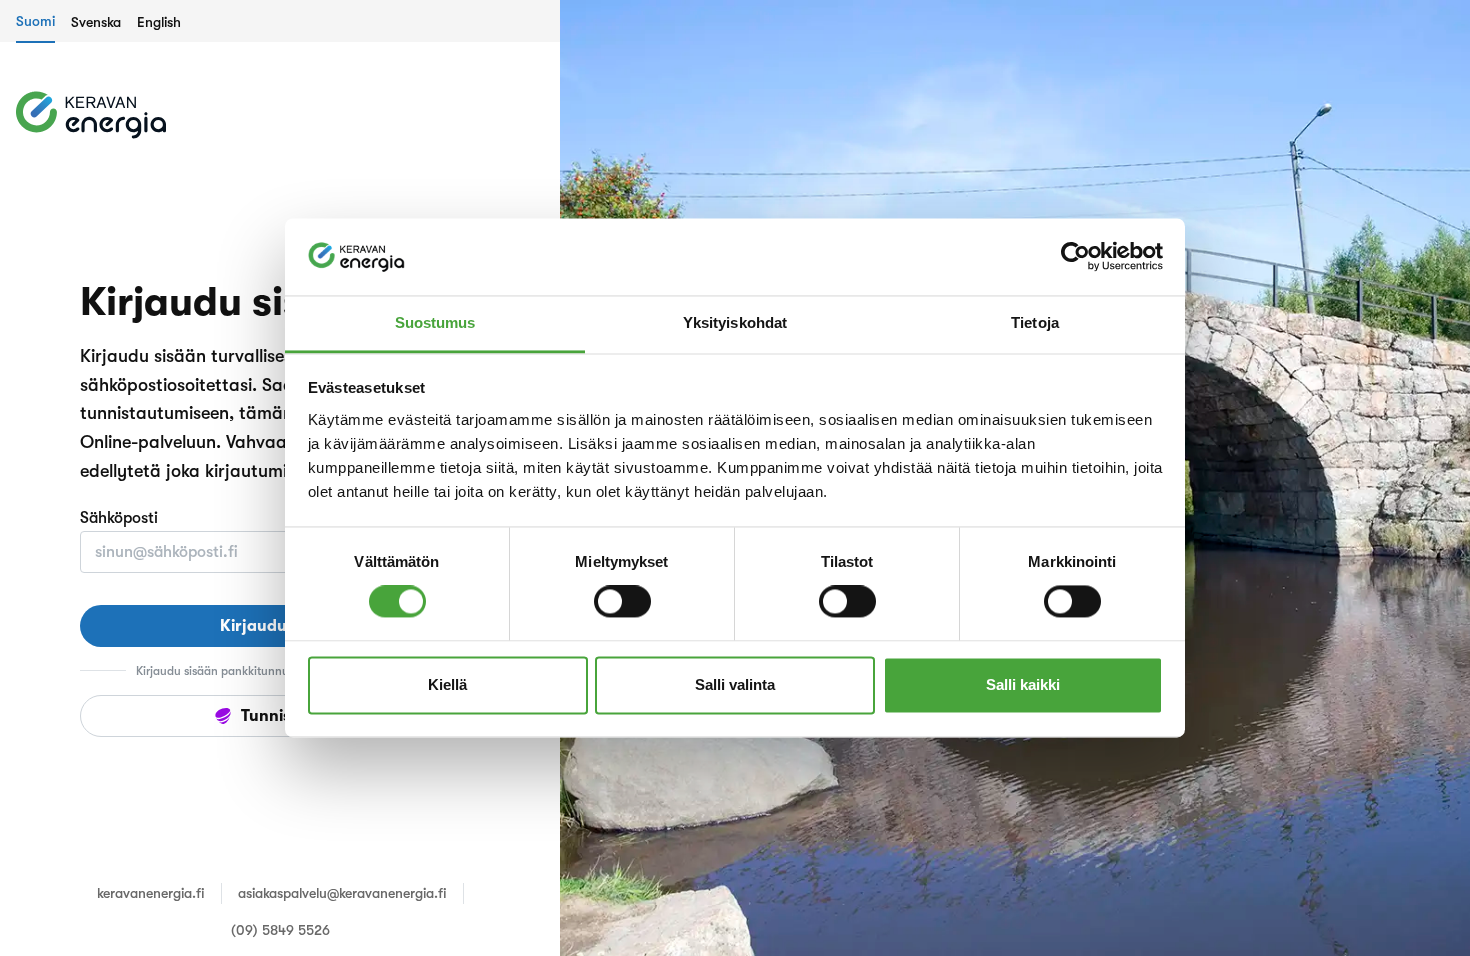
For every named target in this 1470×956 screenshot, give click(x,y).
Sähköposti (119, 518)
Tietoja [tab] (1035, 322)
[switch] (622, 602)
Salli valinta (735, 684)
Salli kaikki (1023, 684)
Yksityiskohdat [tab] (735, 322)
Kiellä (447, 684)
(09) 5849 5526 (280, 930)
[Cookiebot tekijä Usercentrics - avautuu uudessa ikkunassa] (1075, 257)
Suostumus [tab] (435, 322)
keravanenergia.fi (151, 893)
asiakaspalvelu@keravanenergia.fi (342, 893)
